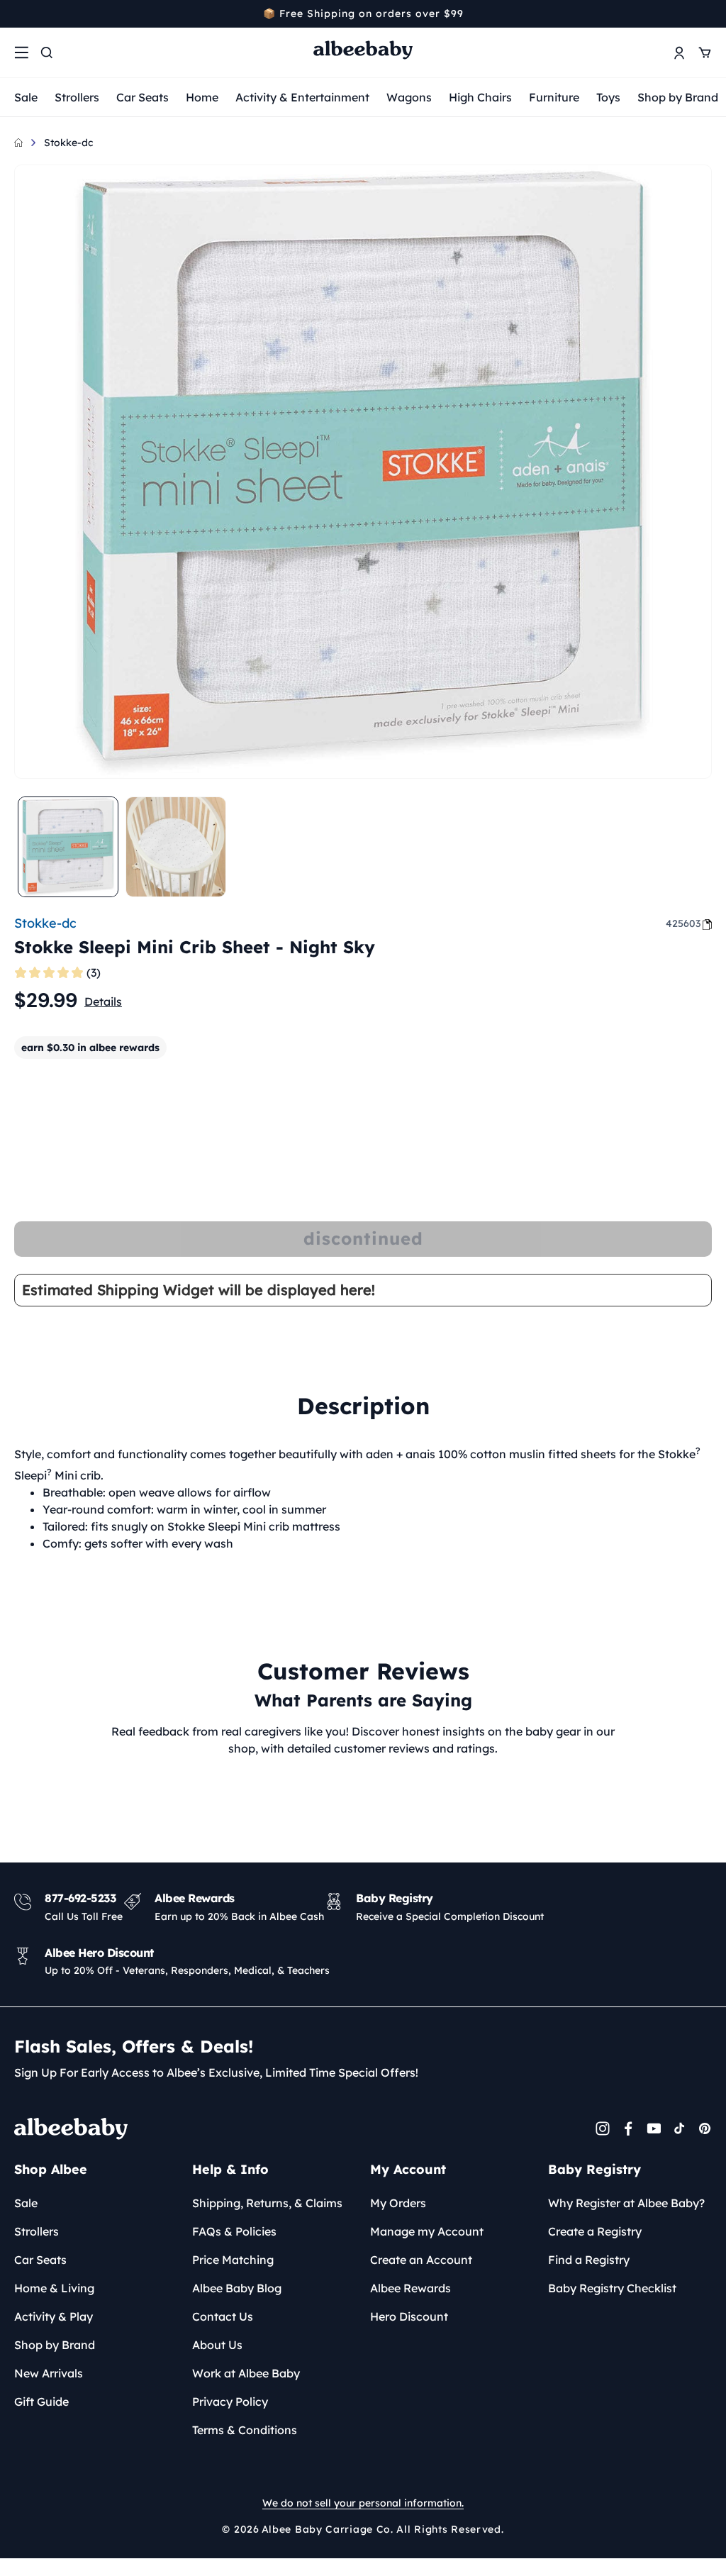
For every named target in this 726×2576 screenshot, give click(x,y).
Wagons (409, 97)
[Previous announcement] (19, 13)
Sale (26, 97)
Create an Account (421, 2260)
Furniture (554, 97)
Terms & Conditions (245, 2430)
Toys (608, 97)
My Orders (398, 2203)
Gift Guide (41, 2402)
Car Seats (143, 97)
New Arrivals (49, 2373)
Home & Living (54, 2288)
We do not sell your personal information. (363, 2503)
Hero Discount (409, 2316)
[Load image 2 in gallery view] (176, 847)
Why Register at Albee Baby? (626, 2203)
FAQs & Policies (234, 2231)
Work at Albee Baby (246, 2373)
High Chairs (480, 97)
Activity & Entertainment (302, 97)
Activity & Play (54, 2316)
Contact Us (223, 2316)
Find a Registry (589, 2260)
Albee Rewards (411, 2288)
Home (202, 97)
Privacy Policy (230, 2402)
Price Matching (233, 2260)
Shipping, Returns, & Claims (267, 2203)
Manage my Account (427, 2231)
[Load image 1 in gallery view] (68, 847)
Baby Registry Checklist (612, 2288)
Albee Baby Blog (237, 2288)
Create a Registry (595, 2231)
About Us (217, 2345)
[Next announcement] (707, 13)
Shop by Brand (678, 97)
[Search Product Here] (47, 52)
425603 (683, 923)
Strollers (77, 97)
